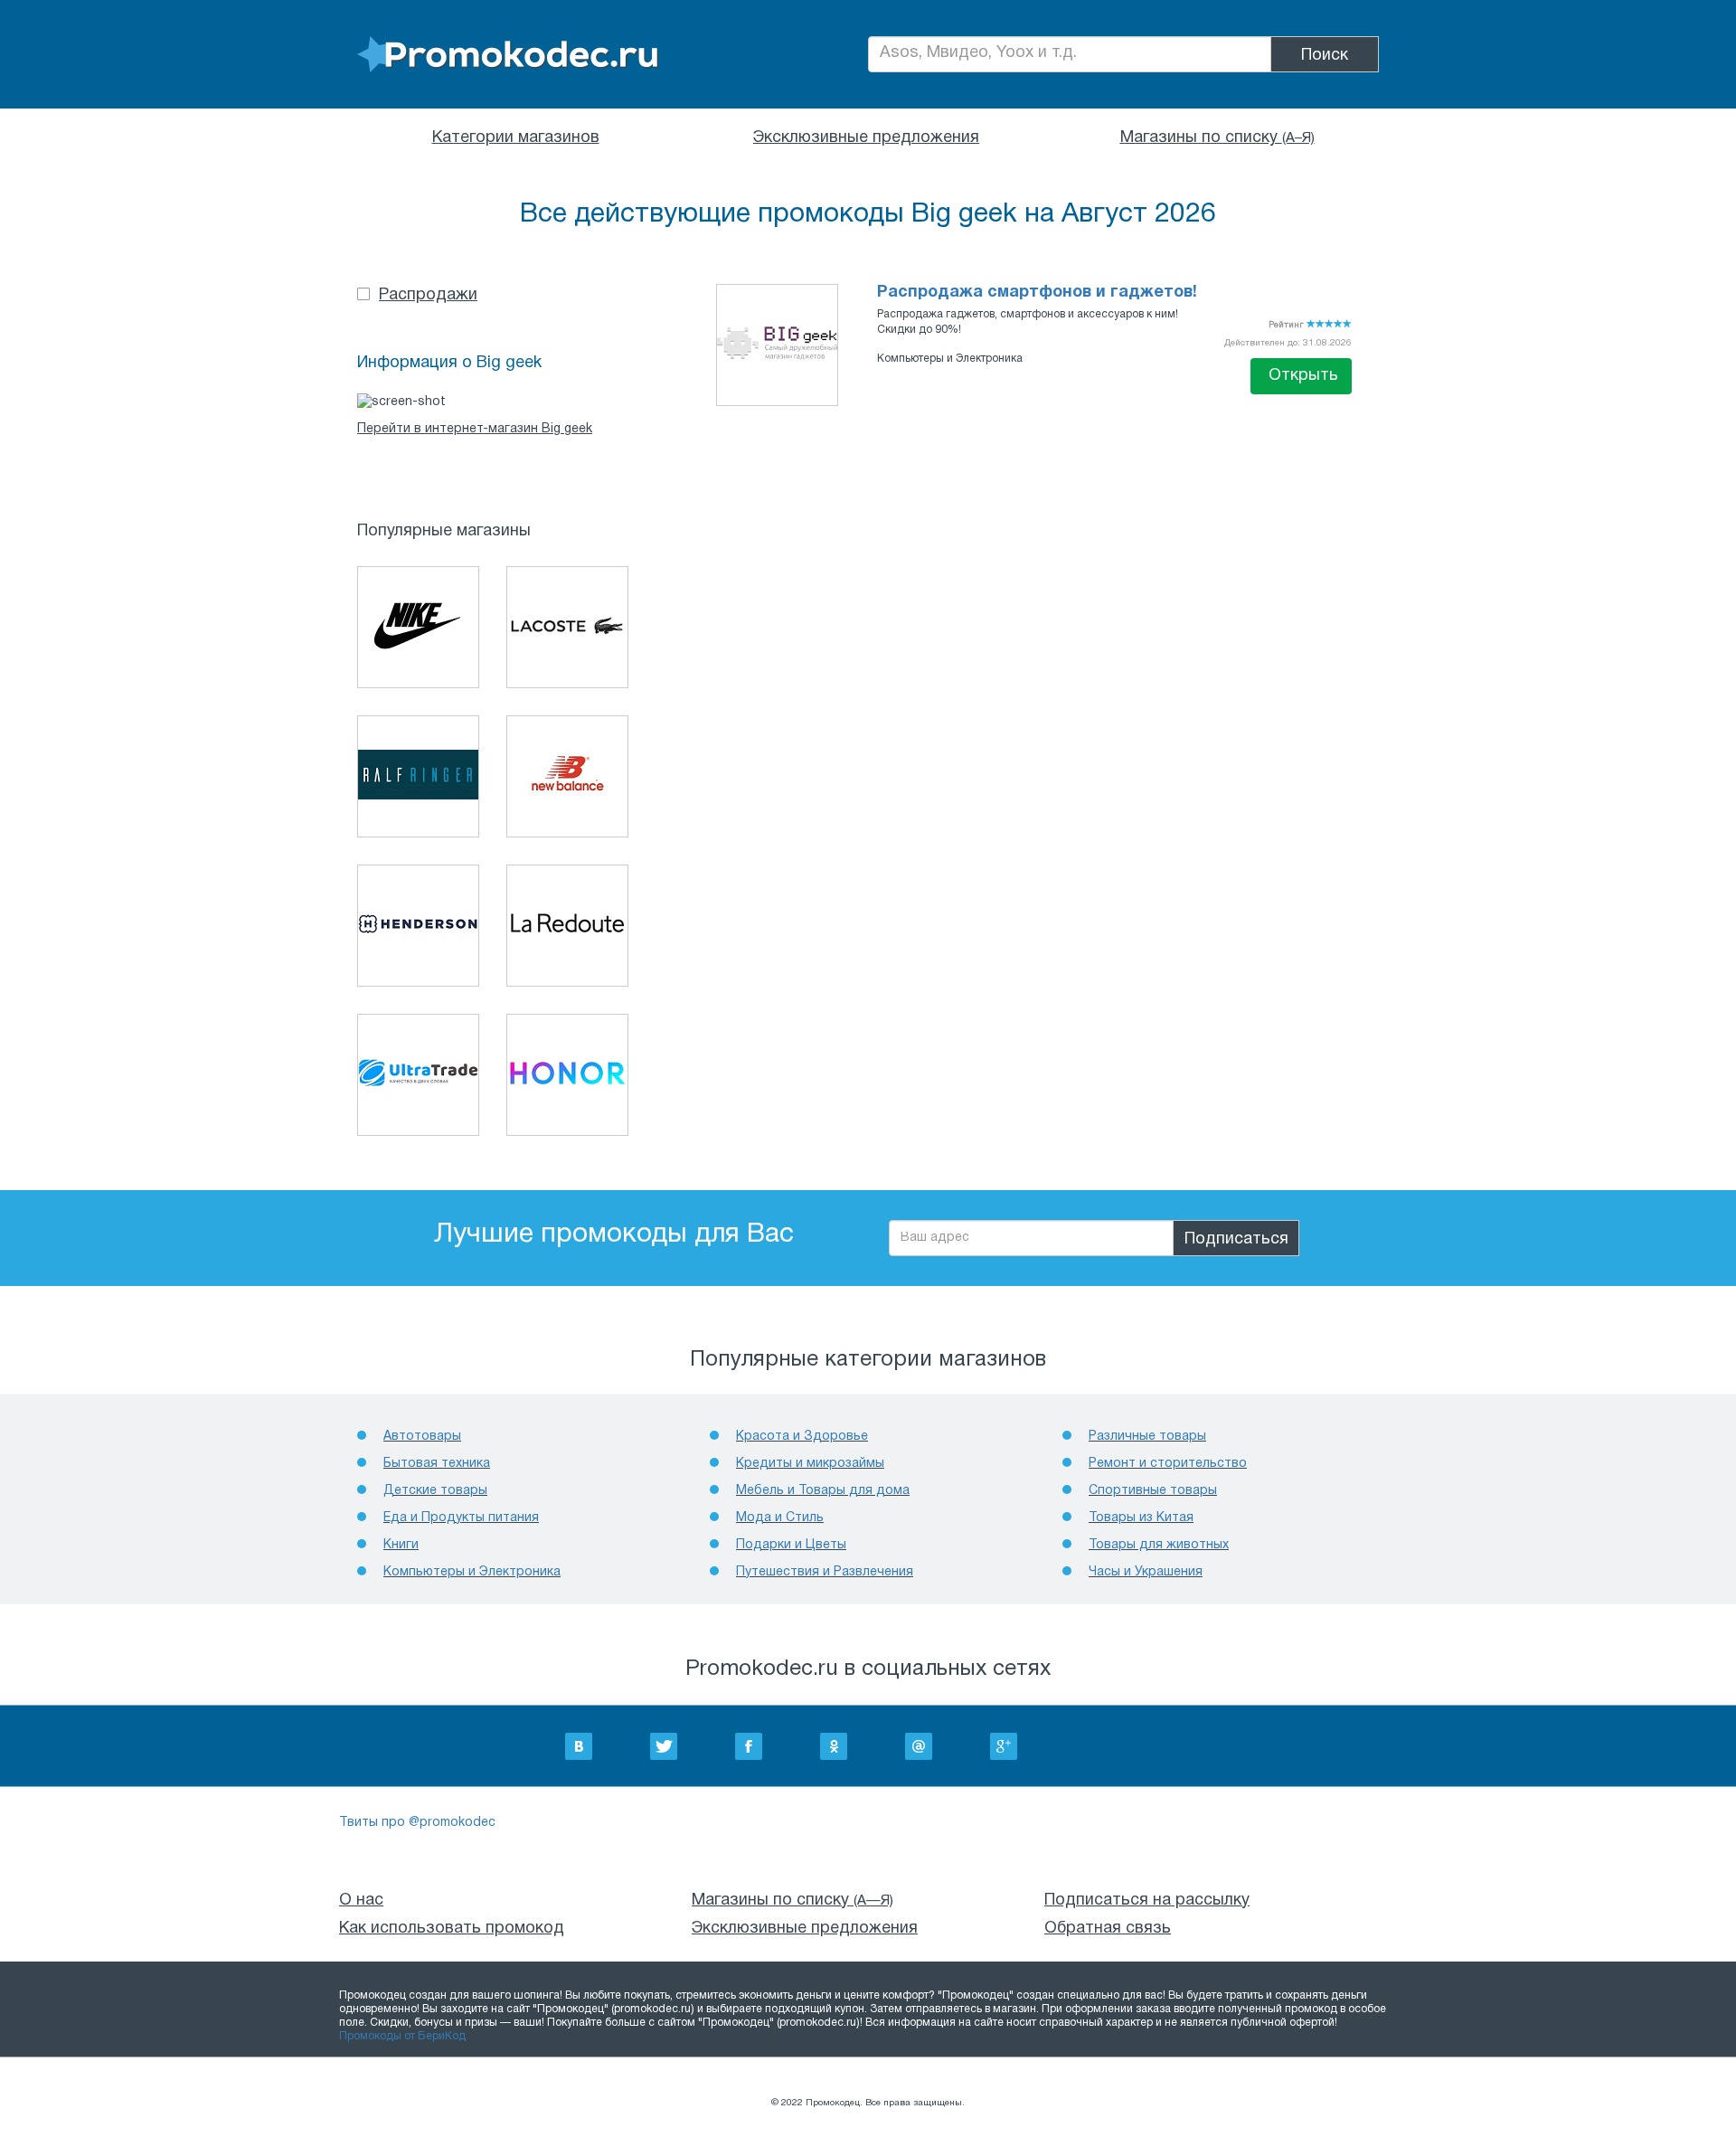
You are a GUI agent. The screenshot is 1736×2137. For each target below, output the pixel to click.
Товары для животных (1159, 1545)
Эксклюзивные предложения (866, 138)
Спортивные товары (1153, 1491)
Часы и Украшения (1146, 1572)
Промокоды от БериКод (402, 2036)
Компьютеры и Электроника (950, 359)
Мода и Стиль (780, 1518)
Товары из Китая (1141, 1518)
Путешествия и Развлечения (825, 1572)
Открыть (1303, 376)
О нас (361, 1901)
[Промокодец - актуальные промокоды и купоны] (508, 55)
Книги (401, 1545)
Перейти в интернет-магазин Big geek (475, 429)
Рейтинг (1288, 325)
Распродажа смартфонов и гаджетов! (1037, 293)
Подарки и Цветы (791, 1545)
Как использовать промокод (452, 1929)
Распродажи (428, 295)
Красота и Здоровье (802, 1437)
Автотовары (422, 1437)
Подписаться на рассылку (1147, 1901)
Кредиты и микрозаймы (810, 1464)
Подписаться (1236, 1239)
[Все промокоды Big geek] (777, 343)
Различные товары (1147, 1437)
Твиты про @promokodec (417, 1823)
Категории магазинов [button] (516, 138)
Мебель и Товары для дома (823, 1491)
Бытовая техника (437, 1464)
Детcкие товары (435, 1491)
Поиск (1325, 56)
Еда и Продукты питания (461, 1518)
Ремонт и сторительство (1168, 1464)
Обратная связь (1108, 1929)
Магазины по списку (1217, 138)
